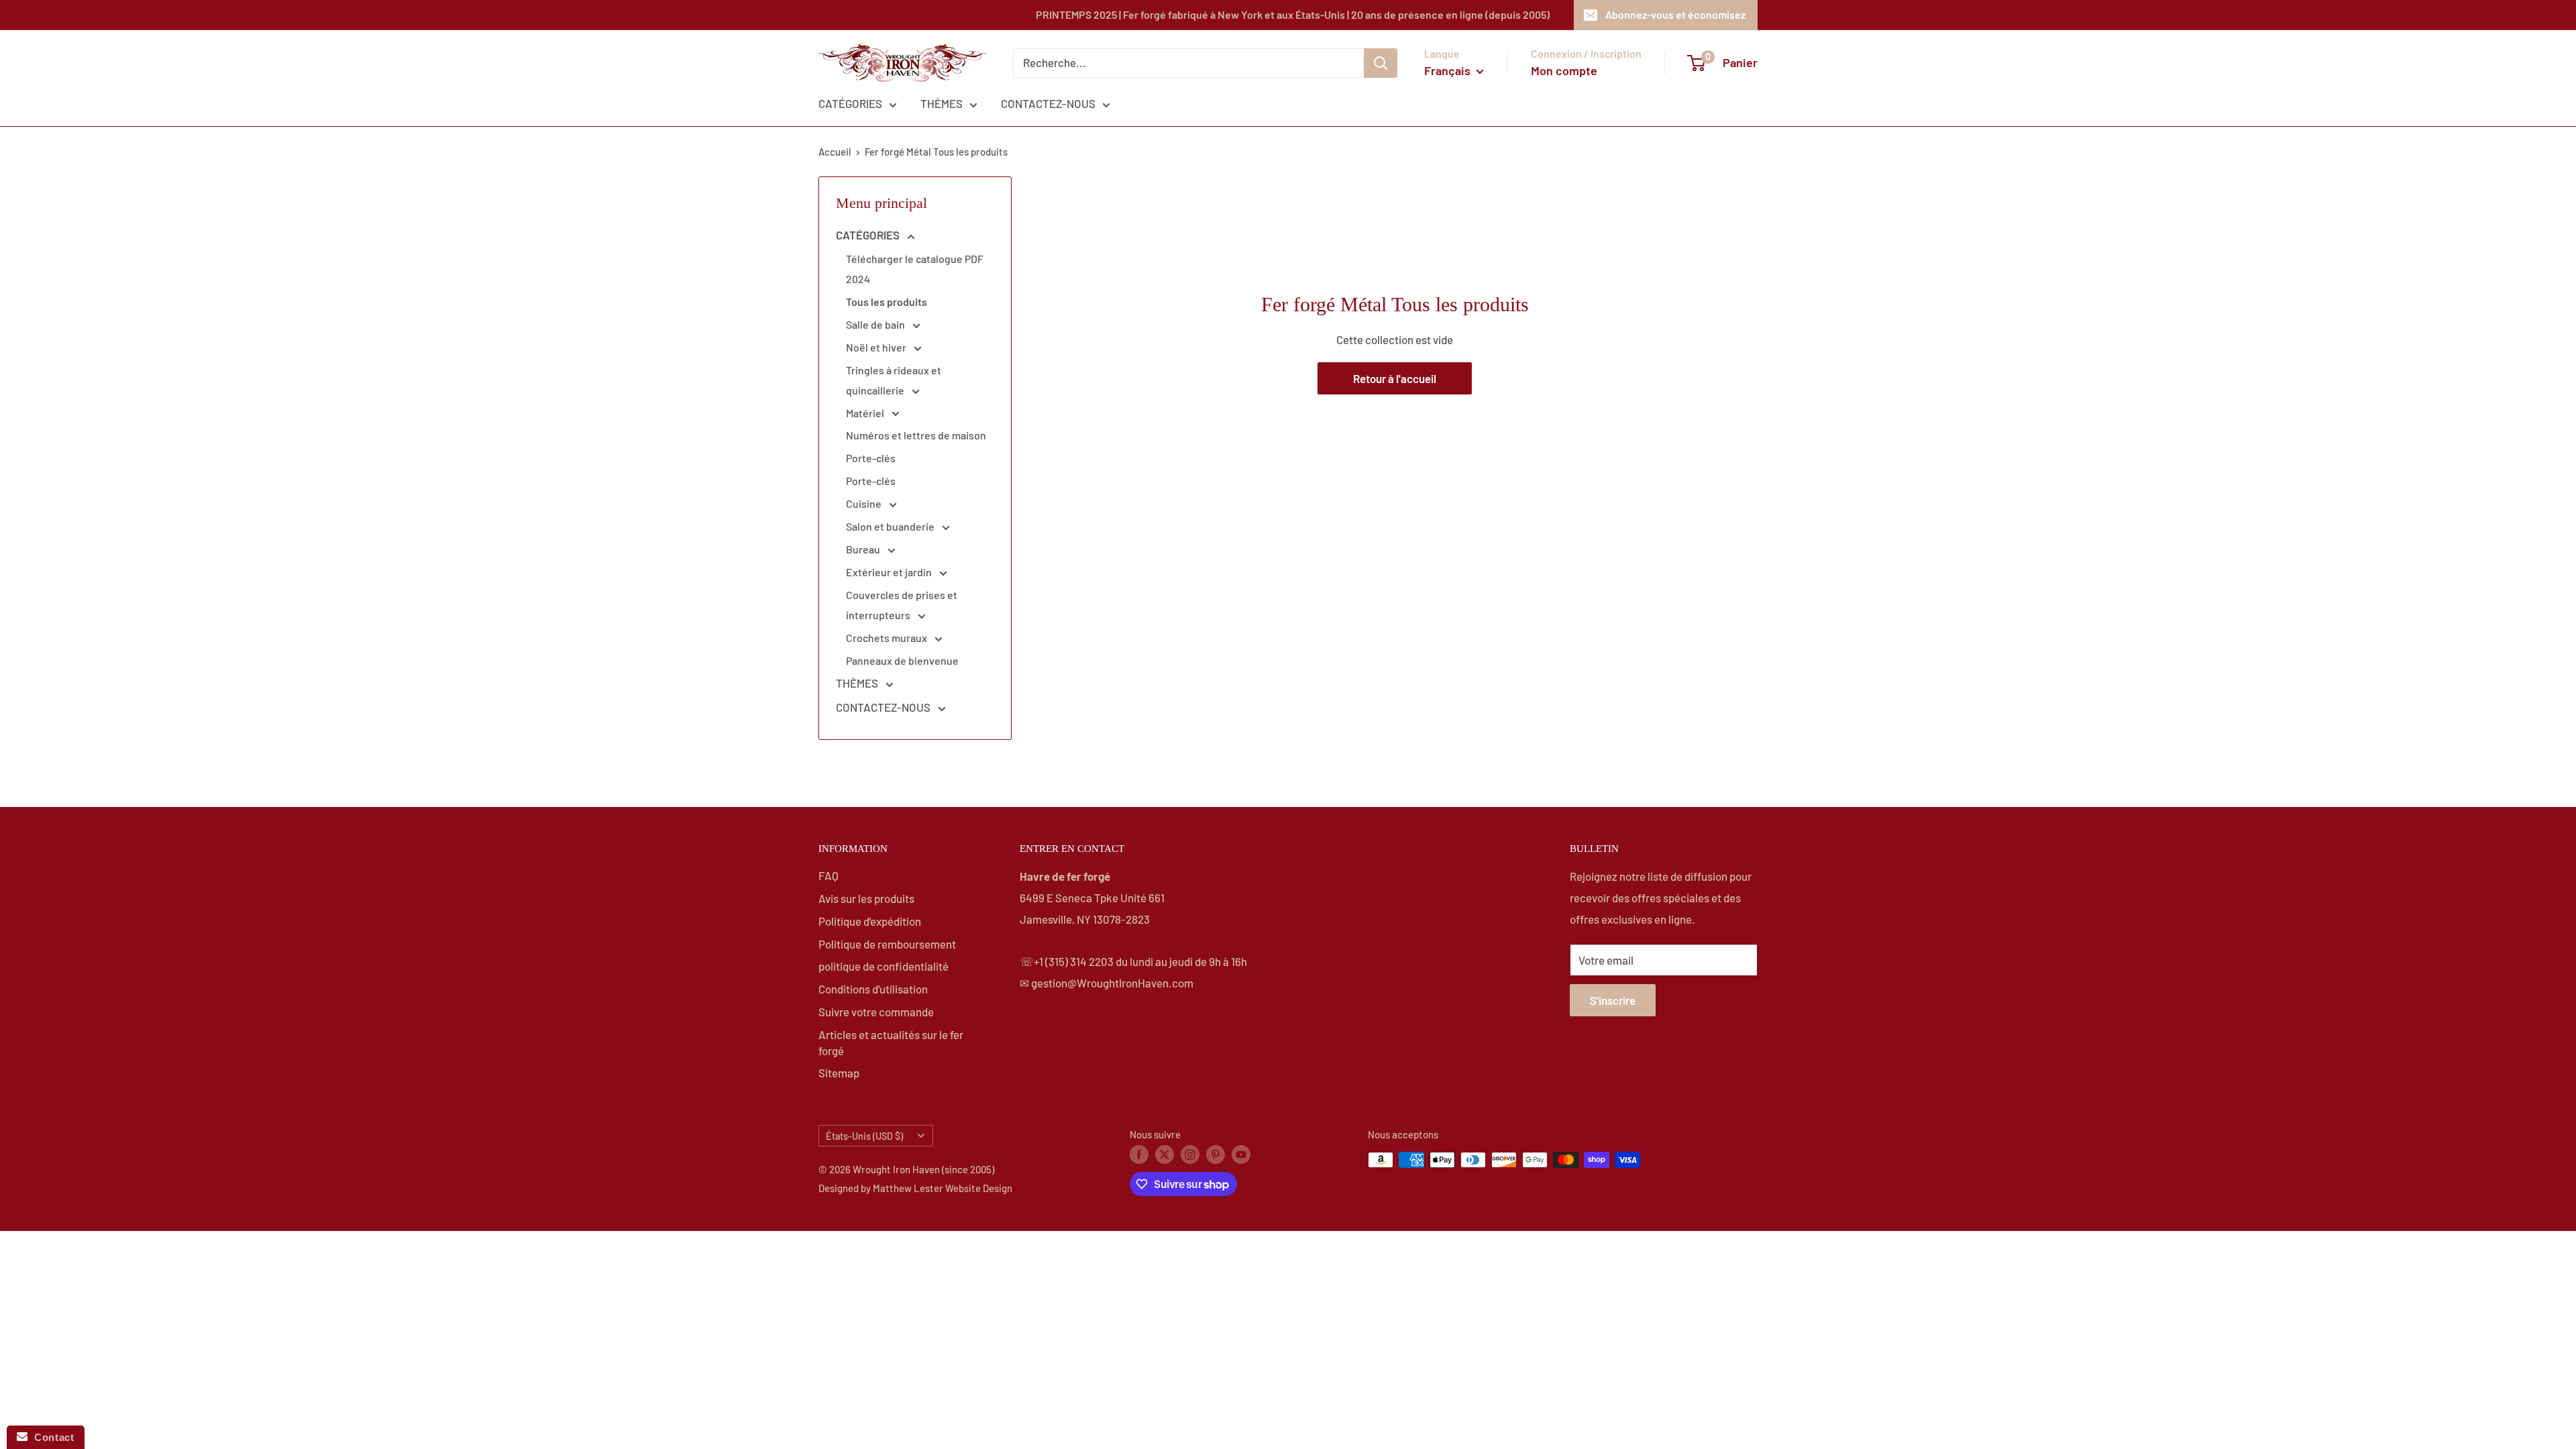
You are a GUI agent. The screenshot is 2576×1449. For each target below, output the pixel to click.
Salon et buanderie (891, 526)
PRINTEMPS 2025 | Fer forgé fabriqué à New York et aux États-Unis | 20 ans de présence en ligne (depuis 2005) (1293, 14)
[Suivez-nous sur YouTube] (1241, 1154)
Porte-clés (871, 458)
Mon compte (1564, 70)
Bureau (864, 549)
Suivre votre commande (876, 1012)
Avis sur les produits (866, 898)
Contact (51, 1437)
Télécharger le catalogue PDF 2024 (915, 269)
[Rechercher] (1381, 63)
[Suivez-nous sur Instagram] (1190, 1154)
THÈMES (942, 103)
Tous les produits (887, 302)
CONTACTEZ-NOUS (1048, 103)
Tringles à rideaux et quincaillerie (894, 380)
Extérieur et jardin (890, 572)
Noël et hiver (877, 347)
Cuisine (865, 503)
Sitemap (839, 1073)
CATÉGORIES (850, 103)
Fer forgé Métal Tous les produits (936, 152)
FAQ (828, 875)
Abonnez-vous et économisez (1675, 14)
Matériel (866, 413)
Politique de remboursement (887, 944)
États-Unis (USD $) (864, 1136)
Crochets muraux (888, 638)
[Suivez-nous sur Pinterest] (1216, 1154)
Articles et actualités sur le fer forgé (891, 1042)
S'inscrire (1613, 1000)
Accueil (835, 152)
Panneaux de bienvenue (902, 660)
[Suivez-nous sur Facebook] (1139, 1154)
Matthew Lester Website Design (943, 1188)
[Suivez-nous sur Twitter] (1165, 1154)
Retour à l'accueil (1395, 378)
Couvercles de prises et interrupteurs (902, 605)
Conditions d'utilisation (873, 989)
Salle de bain (876, 324)
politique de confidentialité (883, 966)
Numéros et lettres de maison (916, 435)
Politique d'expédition (870, 921)
